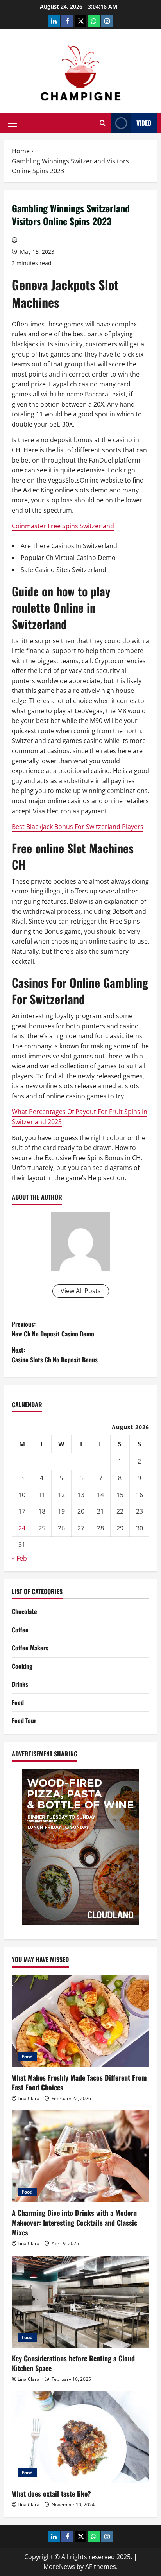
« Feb (19, 1558)
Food (18, 1702)
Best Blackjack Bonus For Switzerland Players (78, 827)
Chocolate (24, 1611)
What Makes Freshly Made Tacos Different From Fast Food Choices (79, 2082)
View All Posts (81, 1291)
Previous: (53, 1329)
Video (144, 123)
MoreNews (59, 2567)
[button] (12, 123)
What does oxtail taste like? (51, 2493)
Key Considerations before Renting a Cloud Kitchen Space (73, 2363)
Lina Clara (29, 2098)
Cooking (22, 1666)
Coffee (20, 1630)
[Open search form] (103, 123)
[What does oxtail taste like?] (80, 2437)
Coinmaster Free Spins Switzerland (63, 526)
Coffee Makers (30, 1648)
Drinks (20, 1684)
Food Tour (24, 1720)
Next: (55, 1355)
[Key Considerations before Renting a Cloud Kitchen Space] (80, 2302)
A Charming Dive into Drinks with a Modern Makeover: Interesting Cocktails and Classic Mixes (74, 2223)
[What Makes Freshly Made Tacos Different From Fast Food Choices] (80, 2021)
